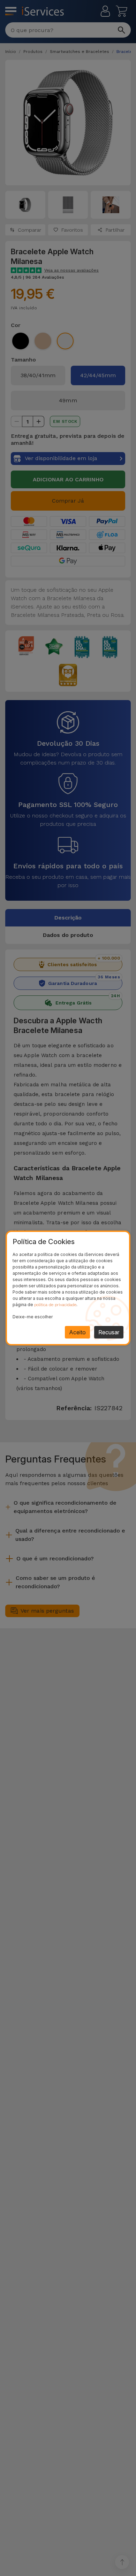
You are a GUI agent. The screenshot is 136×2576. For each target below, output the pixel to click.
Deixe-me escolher (33, 1317)
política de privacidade (55, 1305)
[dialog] (68, 1288)
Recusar (109, 1332)
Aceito (77, 1332)
